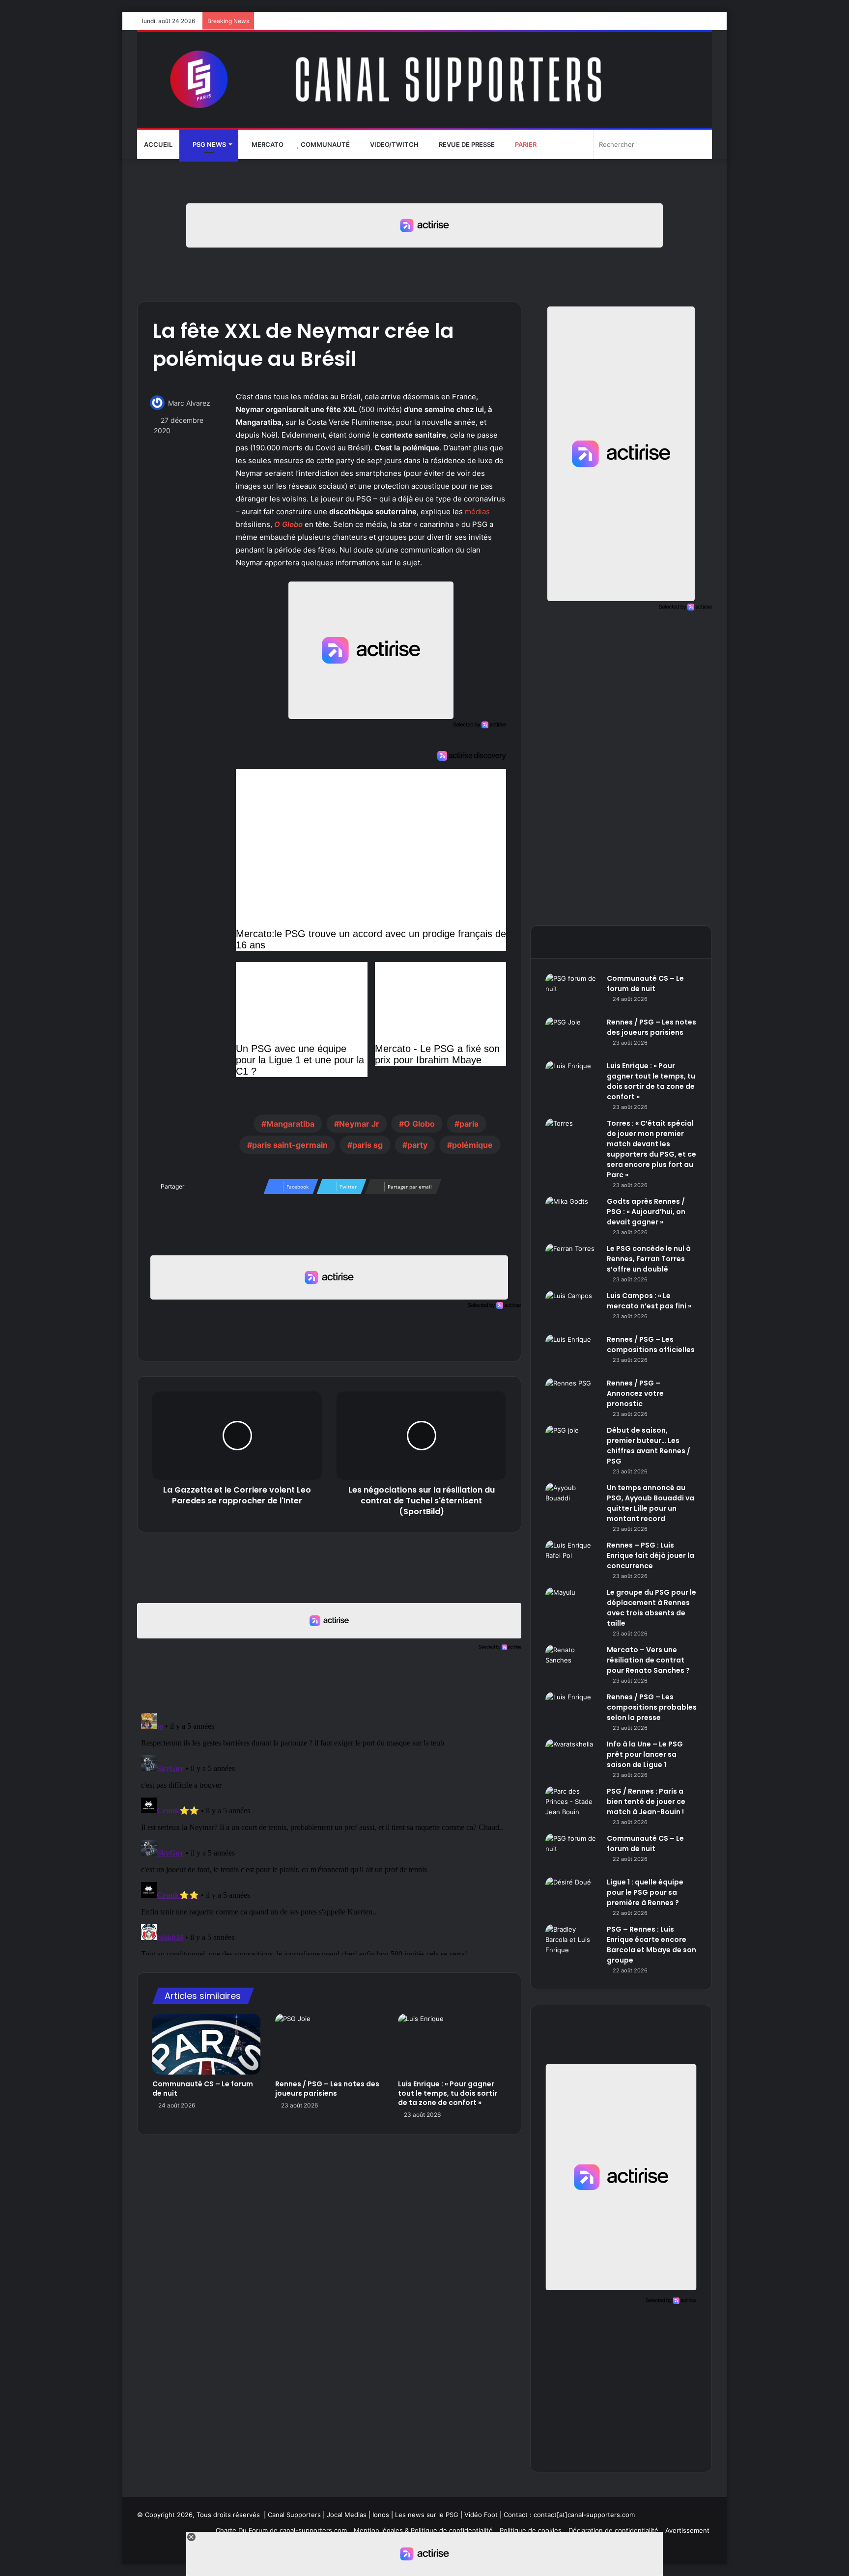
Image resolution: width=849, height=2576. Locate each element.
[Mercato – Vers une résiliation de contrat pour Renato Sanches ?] (572, 1663)
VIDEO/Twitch (394, 144)
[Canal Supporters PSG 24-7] (424, 80)
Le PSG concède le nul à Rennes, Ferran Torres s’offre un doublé (649, 1259)
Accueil (158, 144)
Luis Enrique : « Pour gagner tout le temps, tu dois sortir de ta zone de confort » (448, 2093)
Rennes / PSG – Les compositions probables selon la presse (652, 1707)
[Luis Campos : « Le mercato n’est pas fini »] (572, 1309)
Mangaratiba (290, 1124)
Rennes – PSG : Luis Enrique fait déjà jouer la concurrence (651, 1555)
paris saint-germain (290, 1145)
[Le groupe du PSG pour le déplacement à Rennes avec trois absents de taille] (572, 1606)
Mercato (267, 144)
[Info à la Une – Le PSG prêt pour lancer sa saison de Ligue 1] (572, 1758)
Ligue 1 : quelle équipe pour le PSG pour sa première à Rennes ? (645, 1892)
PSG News (209, 144)
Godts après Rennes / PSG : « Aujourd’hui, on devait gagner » (646, 1212)
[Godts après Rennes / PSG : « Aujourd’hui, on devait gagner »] (572, 1215)
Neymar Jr (359, 1124)
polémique (472, 1145)
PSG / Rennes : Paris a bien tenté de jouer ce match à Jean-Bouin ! (646, 1801)
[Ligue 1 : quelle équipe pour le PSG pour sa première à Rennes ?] (572, 1896)
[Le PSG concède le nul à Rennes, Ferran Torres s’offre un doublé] (572, 1262)
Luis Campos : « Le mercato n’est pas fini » (649, 1301)
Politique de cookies (531, 2530)
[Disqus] (329, 1832)
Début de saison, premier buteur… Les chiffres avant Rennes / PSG (649, 1446)
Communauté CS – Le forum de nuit (203, 2089)
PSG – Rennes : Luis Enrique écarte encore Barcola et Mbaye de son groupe (651, 1945)
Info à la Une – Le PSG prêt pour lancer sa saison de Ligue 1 (645, 1754)
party (417, 1145)
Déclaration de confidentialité (613, 2530)
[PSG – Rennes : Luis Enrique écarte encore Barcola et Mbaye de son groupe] (572, 1943)
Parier (525, 144)
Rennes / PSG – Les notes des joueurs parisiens (327, 2089)
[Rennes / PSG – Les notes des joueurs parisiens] (329, 2044)
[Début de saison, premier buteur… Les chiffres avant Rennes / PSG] (572, 1444)
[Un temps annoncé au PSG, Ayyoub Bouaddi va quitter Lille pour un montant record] (572, 1501)
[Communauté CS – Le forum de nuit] (206, 2044)
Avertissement (687, 2530)
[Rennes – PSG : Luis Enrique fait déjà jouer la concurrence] (572, 1559)
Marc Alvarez (189, 403)
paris (469, 1124)
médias (477, 512)
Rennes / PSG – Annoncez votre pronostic (635, 1393)
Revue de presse (466, 144)
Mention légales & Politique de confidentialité (423, 2530)
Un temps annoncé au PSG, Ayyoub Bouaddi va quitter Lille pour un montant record (651, 1503)
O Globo (288, 524)
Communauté (325, 144)
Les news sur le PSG (427, 2515)
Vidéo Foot (481, 2515)
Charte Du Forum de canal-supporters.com (281, 2530)
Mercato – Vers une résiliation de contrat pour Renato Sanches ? (648, 1660)
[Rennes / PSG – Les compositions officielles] (572, 1353)
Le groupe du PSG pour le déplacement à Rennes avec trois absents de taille (651, 1608)
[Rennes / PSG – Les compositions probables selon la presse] (572, 1710)
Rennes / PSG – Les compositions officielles (651, 1344)
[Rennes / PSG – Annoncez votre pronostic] (572, 1397)
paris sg (368, 1145)
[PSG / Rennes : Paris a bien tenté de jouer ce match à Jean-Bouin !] (572, 1805)
